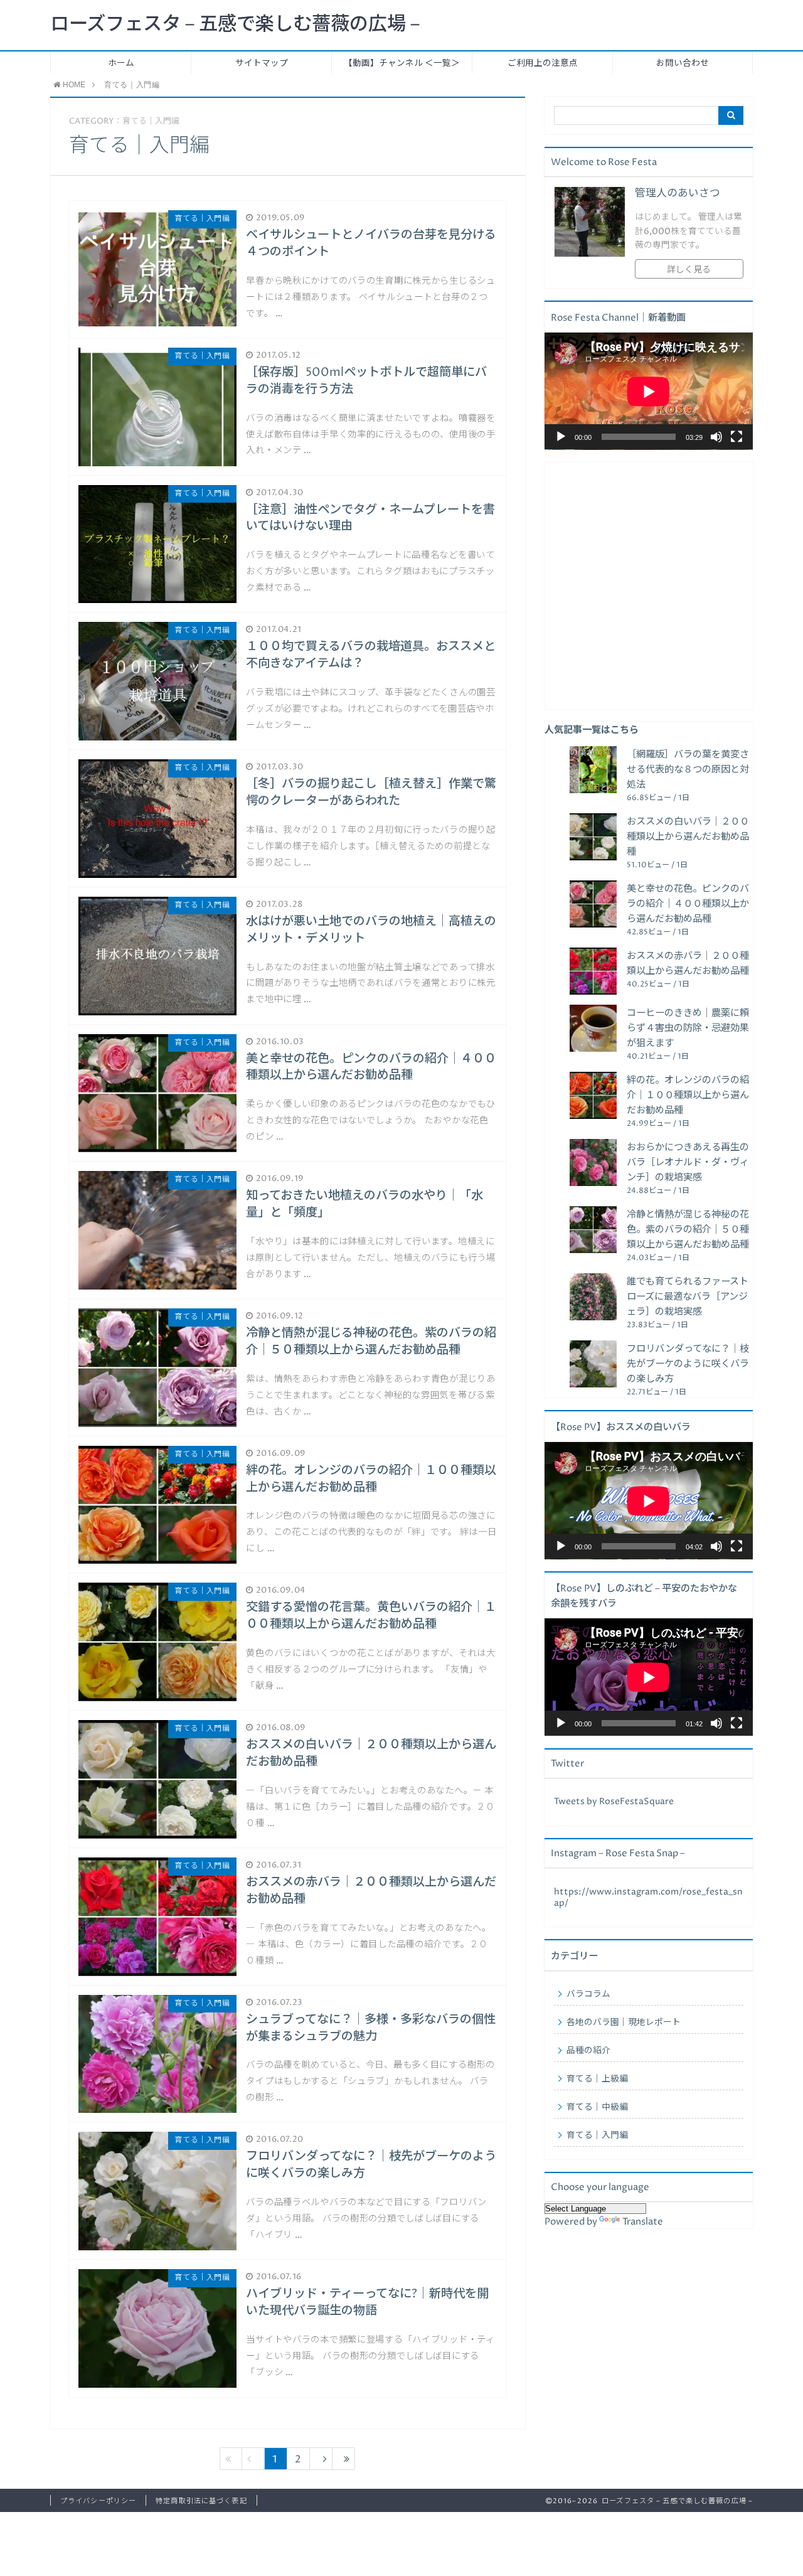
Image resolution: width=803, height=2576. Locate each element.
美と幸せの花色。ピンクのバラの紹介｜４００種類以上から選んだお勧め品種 (688, 904)
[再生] (561, 437)
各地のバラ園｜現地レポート (624, 2023)
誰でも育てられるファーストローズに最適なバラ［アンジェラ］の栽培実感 (688, 1297)
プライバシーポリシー (98, 2501)
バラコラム (588, 1994)
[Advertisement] (649, 585)
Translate (643, 2222)
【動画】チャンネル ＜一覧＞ (402, 63)
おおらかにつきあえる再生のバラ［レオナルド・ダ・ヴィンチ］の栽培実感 (688, 1162)
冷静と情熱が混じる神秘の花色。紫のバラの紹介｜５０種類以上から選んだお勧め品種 (688, 1230)
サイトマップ (262, 63)
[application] (649, 391)
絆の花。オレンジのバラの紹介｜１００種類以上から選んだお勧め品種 (688, 1095)
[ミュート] (716, 437)
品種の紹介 (588, 2051)
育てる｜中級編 (597, 2107)
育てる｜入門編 (597, 2135)
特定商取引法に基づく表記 (201, 2501)
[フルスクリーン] (737, 437)
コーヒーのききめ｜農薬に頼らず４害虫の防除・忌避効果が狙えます (688, 1028)
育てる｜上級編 (597, 2079)
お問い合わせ (683, 63)
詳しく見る (689, 270)
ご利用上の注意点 (543, 63)
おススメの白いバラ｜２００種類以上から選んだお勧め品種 (688, 837)
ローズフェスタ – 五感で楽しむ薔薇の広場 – (235, 24)
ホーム (121, 63)
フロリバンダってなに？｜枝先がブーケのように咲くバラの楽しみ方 (688, 1364)
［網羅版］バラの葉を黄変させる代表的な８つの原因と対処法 (688, 770)
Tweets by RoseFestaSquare (614, 1802)
